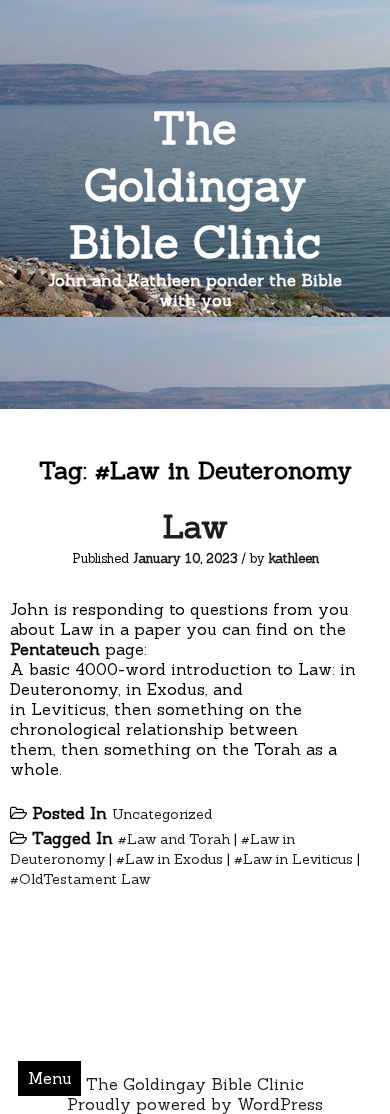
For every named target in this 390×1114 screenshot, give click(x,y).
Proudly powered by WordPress (195, 1104)
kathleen (294, 558)
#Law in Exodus (169, 859)
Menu (50, 1078)
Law (195, 526)
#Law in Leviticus (293, 859)
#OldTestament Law (80, 879)
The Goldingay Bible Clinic (195, 184)
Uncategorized (162, 814)
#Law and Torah (174, 839)
